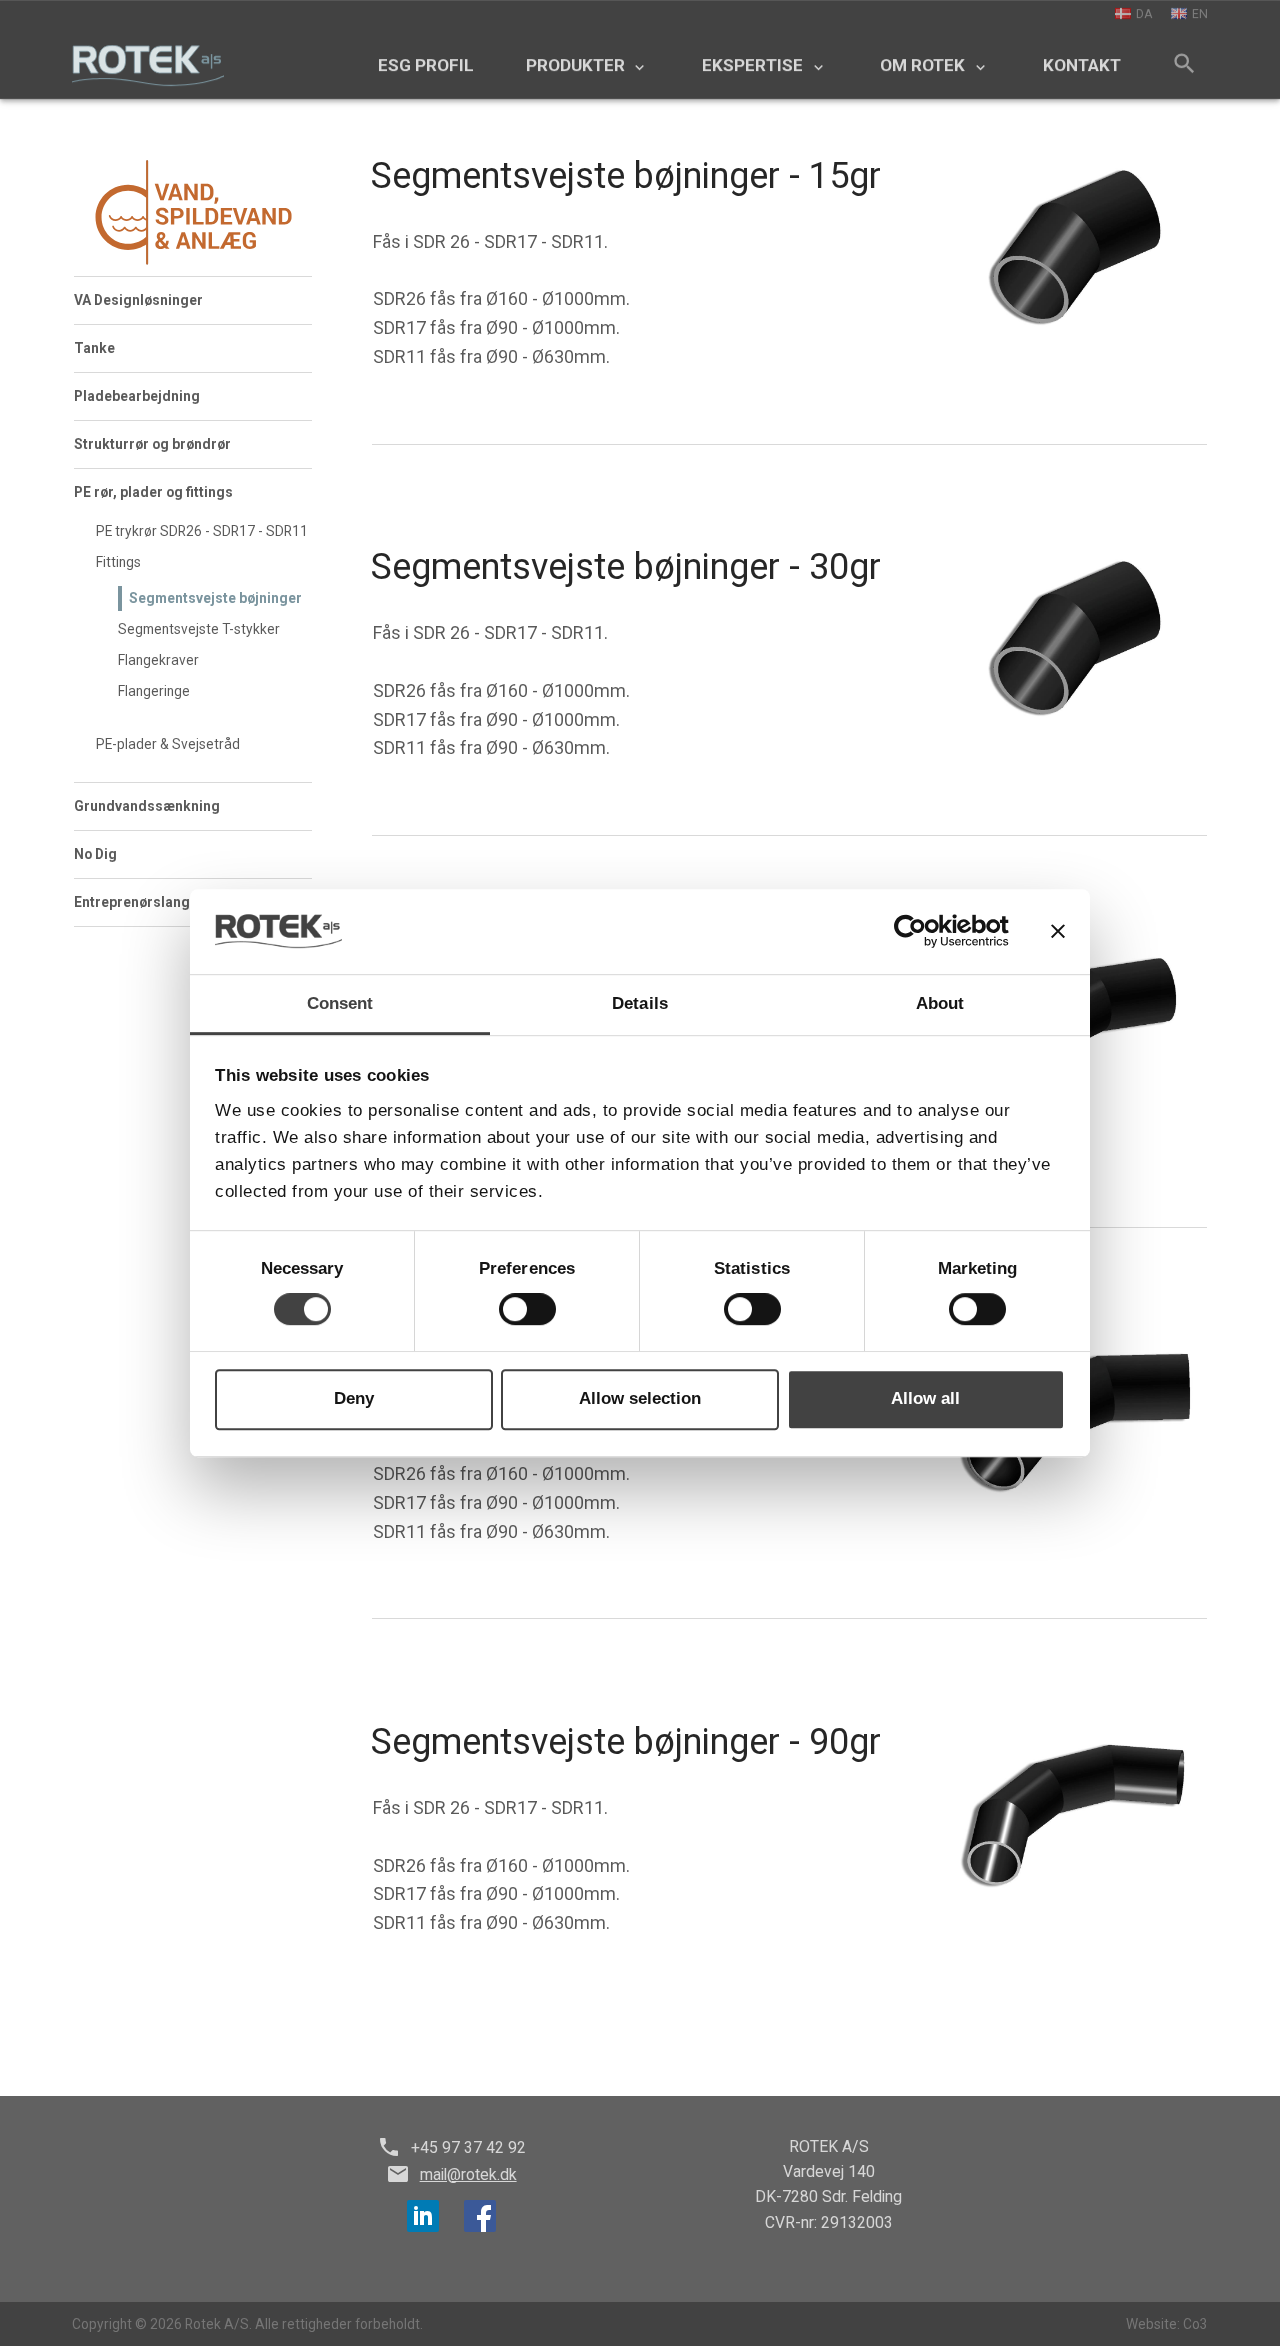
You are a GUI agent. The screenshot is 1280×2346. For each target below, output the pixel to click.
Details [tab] (640, 1003)
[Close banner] (1058, 931)
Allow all (925, 1399)
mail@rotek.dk (468, 2174)
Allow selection (640, 1399)
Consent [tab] (340, 1003)
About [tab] (940, 1003)
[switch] (527, 1310)
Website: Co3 (1167, 2324)
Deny (354, 1399)
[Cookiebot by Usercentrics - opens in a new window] (921, 932)
